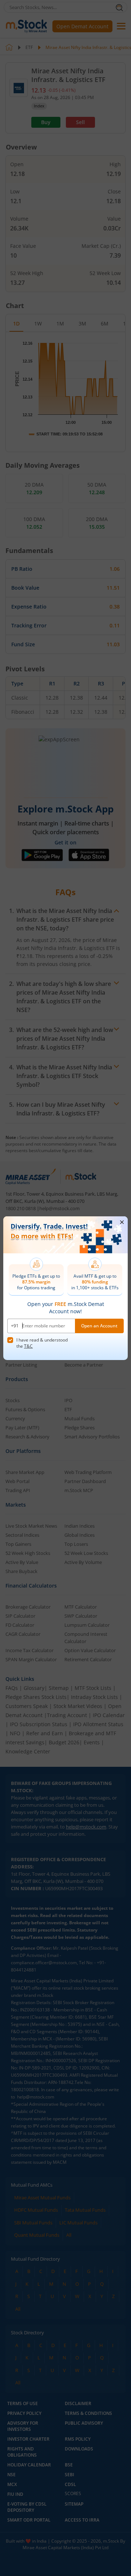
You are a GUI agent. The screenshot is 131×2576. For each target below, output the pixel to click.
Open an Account (99, 1326)
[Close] (122, 1222)
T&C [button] (28, 1346)
